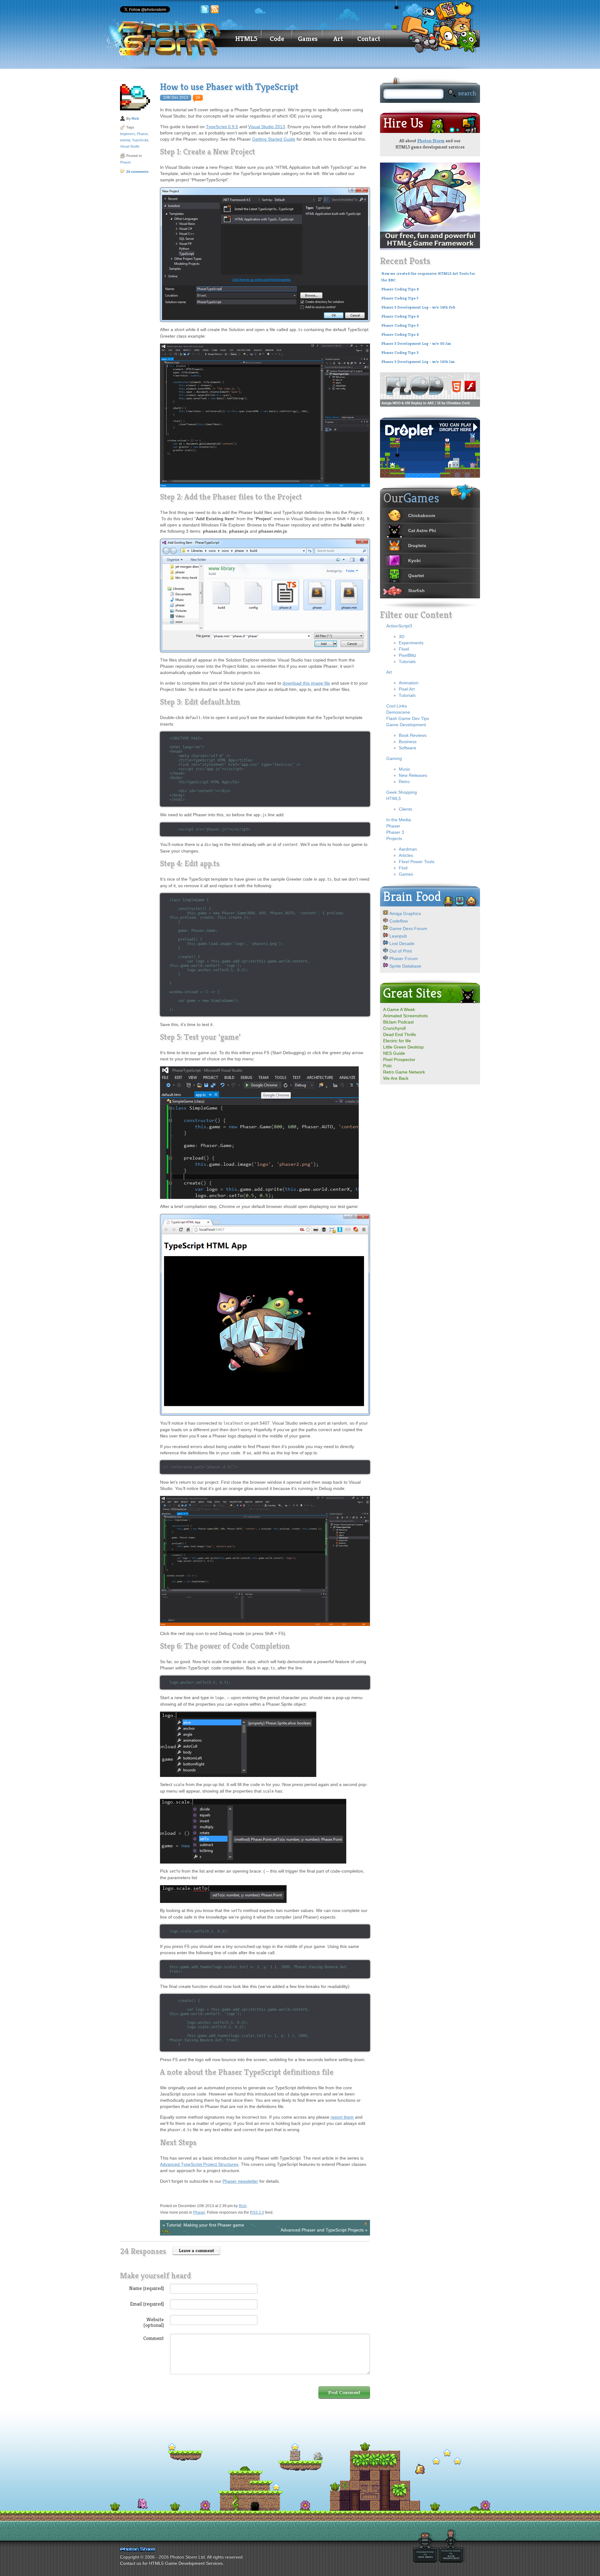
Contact (369, 39)
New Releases (413, 775)
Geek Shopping (402, 792)
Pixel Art (407, 689)
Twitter (205, 9)
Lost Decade (402, 943)
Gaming (394, 758)
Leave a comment (196, 2250)
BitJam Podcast (398, 1022)
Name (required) (146, 2288)
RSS (215, 9)
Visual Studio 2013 (267, 127)
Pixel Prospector (399, 1059)
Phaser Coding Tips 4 (400, 335)
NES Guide (394, 1053)
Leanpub (398, 936)
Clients (405, 809)
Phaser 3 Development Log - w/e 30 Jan (416, 344)
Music (405, 769)
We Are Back (396, 1078)
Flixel (404, 649)
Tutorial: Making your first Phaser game (205, 2225)
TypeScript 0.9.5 (222, 127)
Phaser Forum (404, 958)
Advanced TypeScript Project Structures (199, 2164)
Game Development (406, 725)
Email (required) (147, 2304)
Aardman (408, 849)
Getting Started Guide (274, 139)
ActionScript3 (399, 626)
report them (342, 2117)
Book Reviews (413, 735)
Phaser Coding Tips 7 (400, 298)
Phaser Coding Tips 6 (400, 316)
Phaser (142, 134)
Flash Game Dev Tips (408, 718)
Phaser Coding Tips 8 (400, 289)
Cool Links (397, 706)
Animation (409, 683)
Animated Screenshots (405, 1016)
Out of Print (401, 951)
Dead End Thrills (400, 1034)
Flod (403, 868)
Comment (153, 2338)
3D (402, 636)
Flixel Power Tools (417, 862)
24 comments (137, 172)
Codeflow (399, 921)
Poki (387, 1066)
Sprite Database (405, 966)
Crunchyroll (394, 1028)
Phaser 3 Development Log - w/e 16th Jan (418, 362)
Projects (394, 838)
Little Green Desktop (403, 1047)
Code (277, 39)
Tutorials (407, 662)
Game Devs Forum (408, 928)
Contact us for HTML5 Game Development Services (171, 2563)
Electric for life (397, 1041)
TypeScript (140, 140)
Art (338, 39)
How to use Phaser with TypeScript (229, 87)
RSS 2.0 (257, 2212)
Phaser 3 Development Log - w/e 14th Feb (418, 307)
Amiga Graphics (405, 913)
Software (407, 748)
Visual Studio (130, 146)
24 (198, 98)
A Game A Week (399, 1009)
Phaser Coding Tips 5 (400, 325)
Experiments (411, 643)
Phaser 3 (395, 832)
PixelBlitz (407, 655)
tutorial (125, 140)
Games (308, 39)
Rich (135, 118)
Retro (404, 782)
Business (408, 742)
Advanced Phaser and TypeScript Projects (322, 2230)
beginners (127, 134)
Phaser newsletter (240, 2181)
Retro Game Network (404, 1072)
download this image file (306, 683)
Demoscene (398, 712)
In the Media (399, 820)
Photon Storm (431, 141)
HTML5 (246, 39)
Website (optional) (154, 2322)
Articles (406, 855)
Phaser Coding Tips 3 (400, 353)
